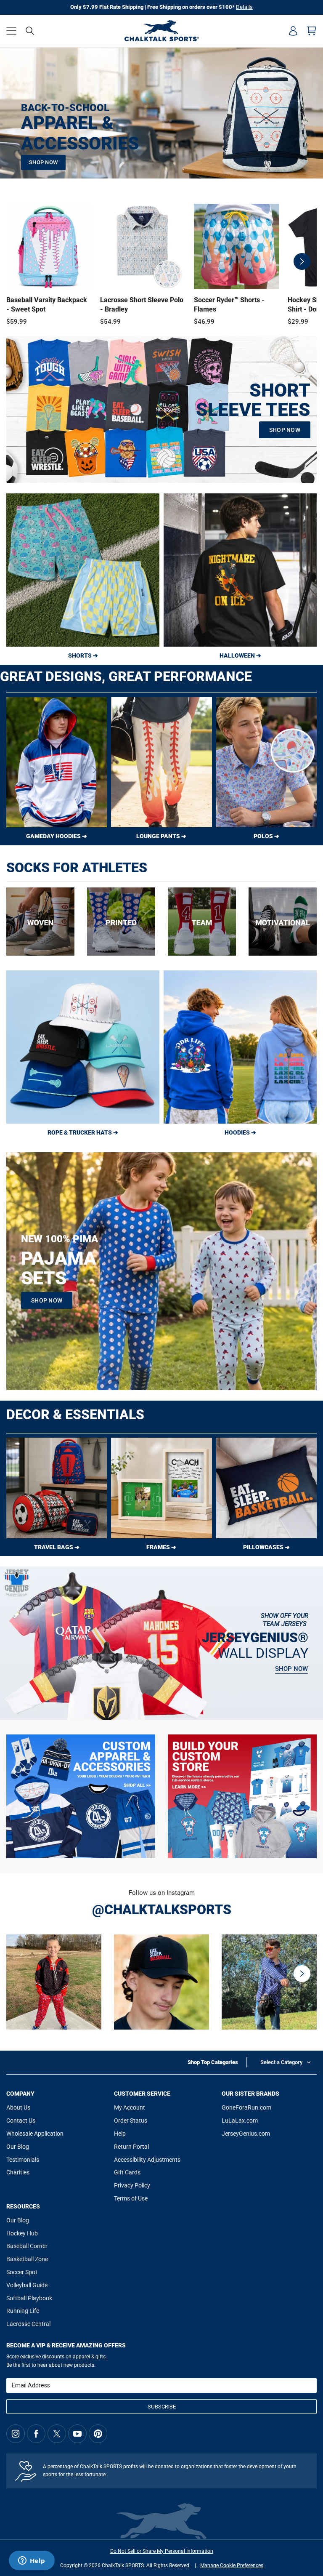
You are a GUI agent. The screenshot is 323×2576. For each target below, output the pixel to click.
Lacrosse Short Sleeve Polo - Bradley (142, 305)
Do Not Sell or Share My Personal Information (162, 2551)
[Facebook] (36, 2434)
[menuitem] (293, 31)
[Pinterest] (98, 2434)
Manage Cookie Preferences (232, 2565)
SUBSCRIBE (162, 2407)
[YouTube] (77, 2434)
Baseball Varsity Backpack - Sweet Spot (47, 305)
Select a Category (281, 2062)
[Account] (293, 31)
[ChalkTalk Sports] (161, 31)
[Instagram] (16, 2434)
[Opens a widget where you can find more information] (32, 2561)
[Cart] (312, 31)
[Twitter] (57, 2434)
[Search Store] (30, 31)
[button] (11, 31)
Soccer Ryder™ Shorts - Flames (229, 305)
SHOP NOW (43, 162)
